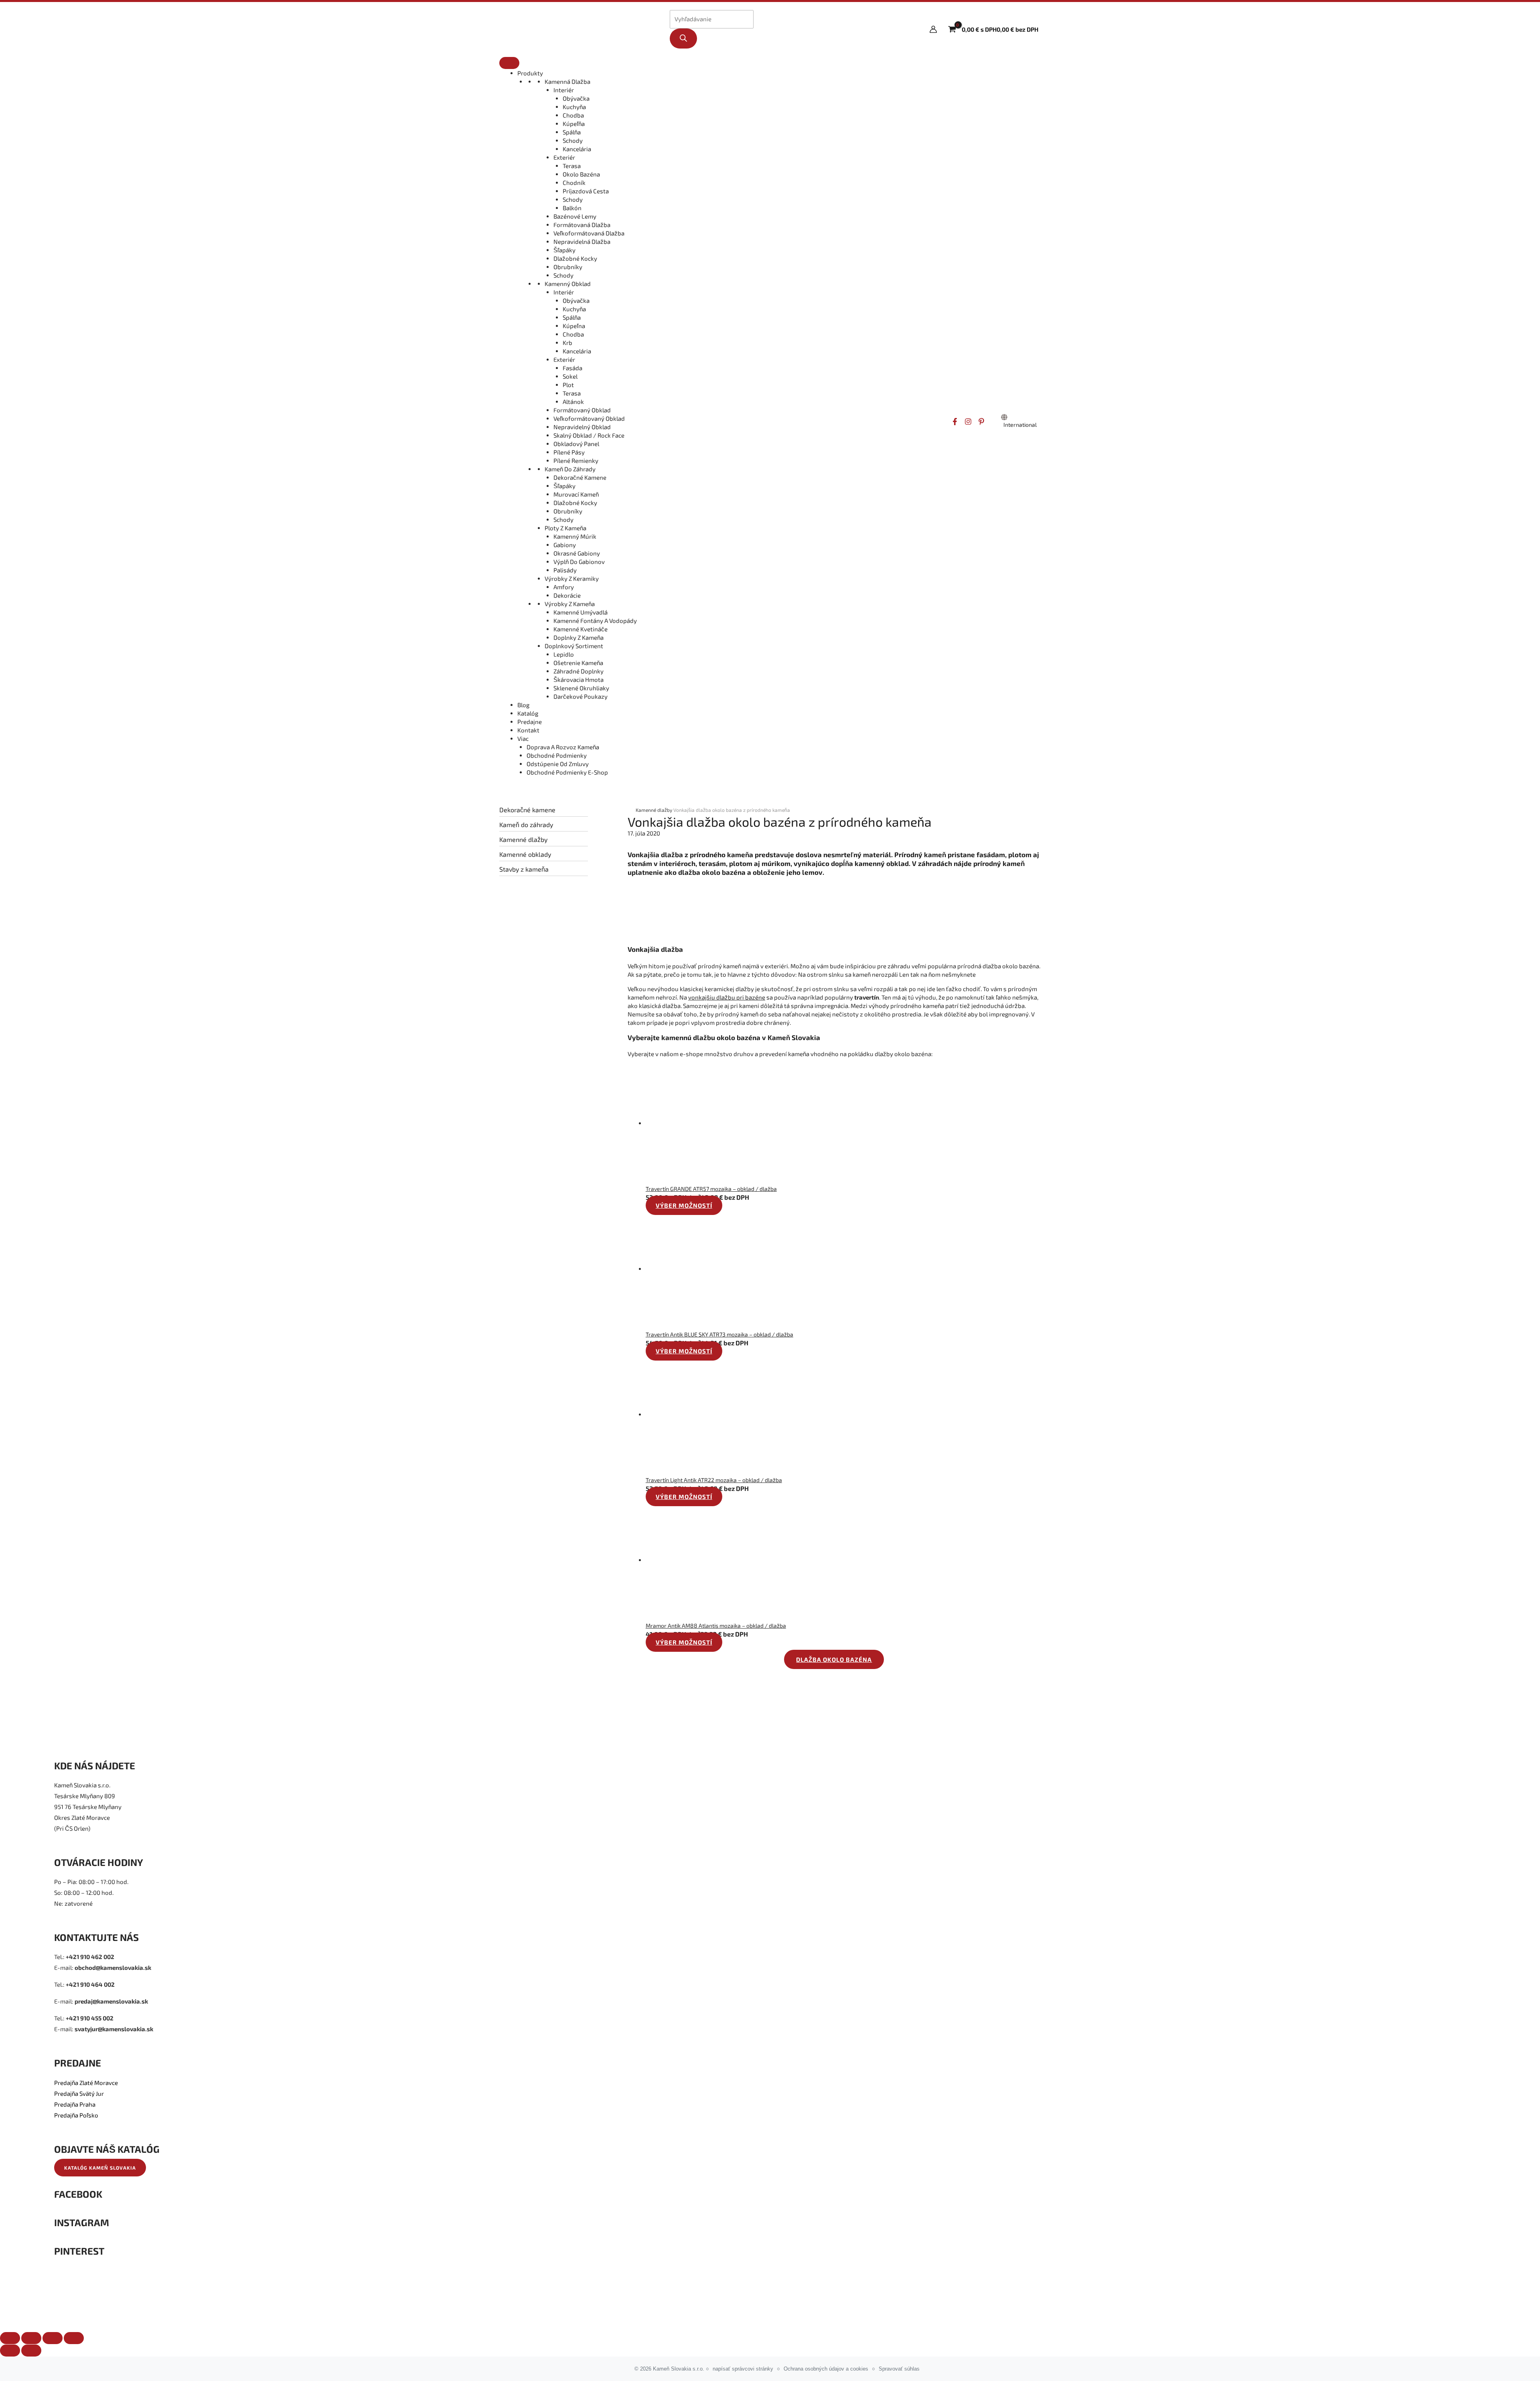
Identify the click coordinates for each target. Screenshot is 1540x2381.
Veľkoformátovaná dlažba (589, 233)
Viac (523, 738)
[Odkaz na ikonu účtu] (933, 29)
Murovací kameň (576, 494)
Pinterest (79, 2251)
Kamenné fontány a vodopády (595, 621)
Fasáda (572, 368)
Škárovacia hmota (579, 679)
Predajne (530, 722)
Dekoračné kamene (580, 477)
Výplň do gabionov (579, 562)
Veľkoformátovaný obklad (589, 418)
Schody (573, 140)
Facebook (78, 2194)
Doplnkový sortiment (574, 646)
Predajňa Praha (75, 2104)
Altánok (573, 402)
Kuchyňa (574, 107)
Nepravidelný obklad (582, 427)
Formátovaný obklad (582, 410)
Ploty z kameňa (565, 528)
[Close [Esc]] (10, 2338)
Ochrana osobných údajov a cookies (826, 2369)
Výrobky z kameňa (570, 604)
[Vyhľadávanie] (683, 39)
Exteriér (564, 157)
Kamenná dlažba (567, 81)
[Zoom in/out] (74, 2338)
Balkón (572, 208)
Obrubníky (568, 267)
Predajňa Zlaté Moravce (86, 2083)
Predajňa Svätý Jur (79, 2093)
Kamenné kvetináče (581, 629)
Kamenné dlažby (523, 839)
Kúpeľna (574, 326)
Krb (567, 343)
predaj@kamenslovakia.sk (111, 2001)
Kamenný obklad (568, 284)
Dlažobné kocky (575, 258)
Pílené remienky (576, 460)
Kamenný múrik (575, 536)
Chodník (574, 183)
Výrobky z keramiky (572, 578)
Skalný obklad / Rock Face (589, 435)
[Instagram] (968, 422)
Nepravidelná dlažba (582, 241)
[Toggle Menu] (509, 63)
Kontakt (528, 730)
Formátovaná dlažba (582, 225)
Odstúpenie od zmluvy (558, 764)
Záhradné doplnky (579, 671)
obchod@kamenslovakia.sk (113, 1967)
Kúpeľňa (574, 124)
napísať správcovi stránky (743, 2369)
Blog (523, 705)
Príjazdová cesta (586, 191)
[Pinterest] (981, 422)
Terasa (572, 166)
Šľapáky (564, 250)
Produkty (530, 73)
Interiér (564, 90)
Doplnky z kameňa (579, 637)
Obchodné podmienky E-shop (567, 772)
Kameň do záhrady (570, 469)
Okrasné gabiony (577, 553)
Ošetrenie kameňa (578, 663)
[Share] (31, 2338)
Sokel (570, 376)
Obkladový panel (576, 444)
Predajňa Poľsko (76, 2115)
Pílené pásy (569, 452)
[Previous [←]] (10, 2351)
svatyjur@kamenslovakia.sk (114, 2029)
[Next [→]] (31, 2351)
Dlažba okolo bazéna (834, 1659)
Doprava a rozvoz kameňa (563, 747)
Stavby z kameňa (524, 869)
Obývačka (576, 98)
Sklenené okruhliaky (581, 688)
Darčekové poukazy (581, 696)
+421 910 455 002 (90, 2018)
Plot (568, 385)
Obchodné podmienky (557, 755)
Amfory (564, 587)
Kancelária (577, 149)
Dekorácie (567, 595)
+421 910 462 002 (90, 1957)
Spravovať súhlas (899, 2369)
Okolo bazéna (581, 174)
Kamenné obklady (525, 854)
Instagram (82, 2222)
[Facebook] (955, 422)
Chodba (573, 115)
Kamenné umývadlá (581, 612)
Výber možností (684, 1205)
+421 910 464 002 (90, 1984)
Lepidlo (564, 654)
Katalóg (528, 713)
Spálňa (572, 132)
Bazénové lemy (575, 216)
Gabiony (565, 545)
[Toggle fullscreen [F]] (53, 2338)
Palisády (565, 570)
